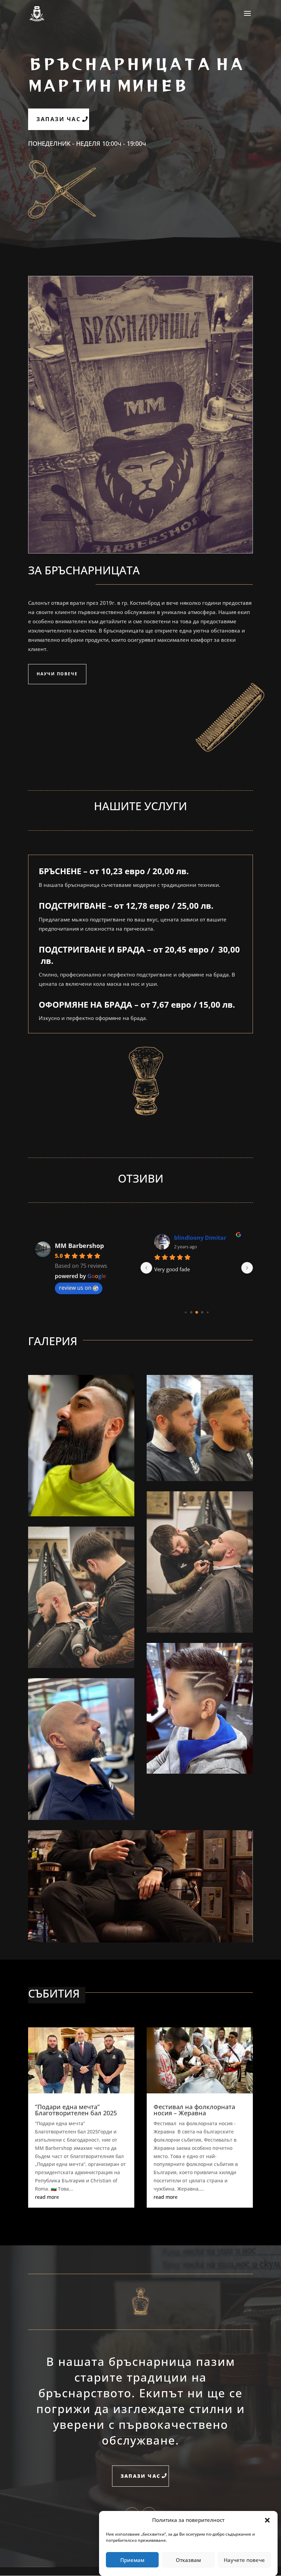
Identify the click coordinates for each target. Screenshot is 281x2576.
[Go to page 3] (202, 1312)
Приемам (132, 2560)
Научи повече (57, 674)
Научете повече (244, 2560)
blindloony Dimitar (200, 1238)
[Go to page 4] (207, 1312)
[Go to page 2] (197, 1312)
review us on (75, 1288)
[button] (267, 2520)
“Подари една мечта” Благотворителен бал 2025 (76, 2110)
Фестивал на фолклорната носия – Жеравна (194, 2110)
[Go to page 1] (191, 1312)
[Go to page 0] (186, 1312)
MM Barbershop (79, 1246)
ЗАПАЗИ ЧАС (59, 119)
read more (47, 2197)
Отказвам (188, 2560)
